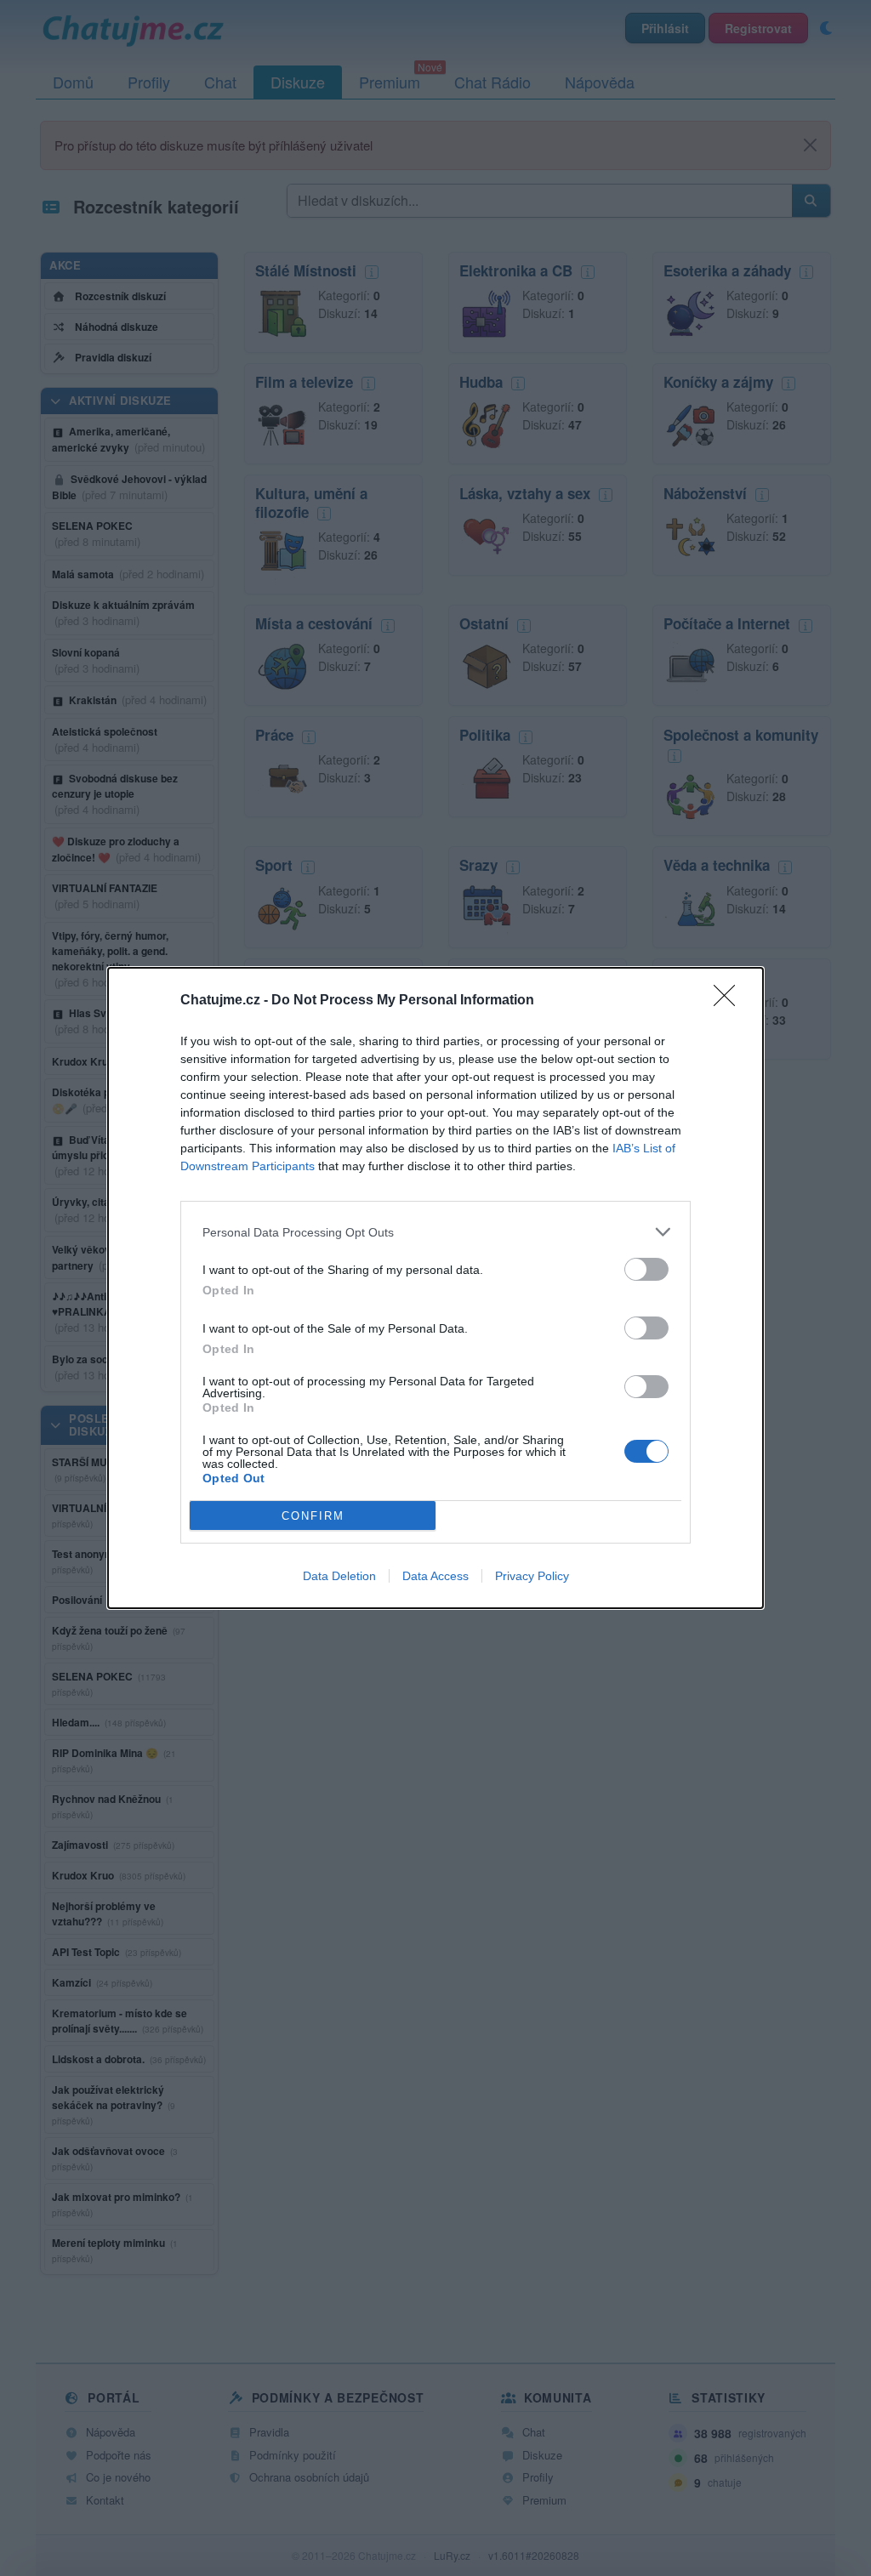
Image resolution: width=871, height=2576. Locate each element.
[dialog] (435, 1288)
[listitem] (435, 1232)
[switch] (646, 1269)
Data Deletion (339, 1576)
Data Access (435, 1576)
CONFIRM (313, 1516)
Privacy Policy (532, 1576)
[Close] (730, 1001)
